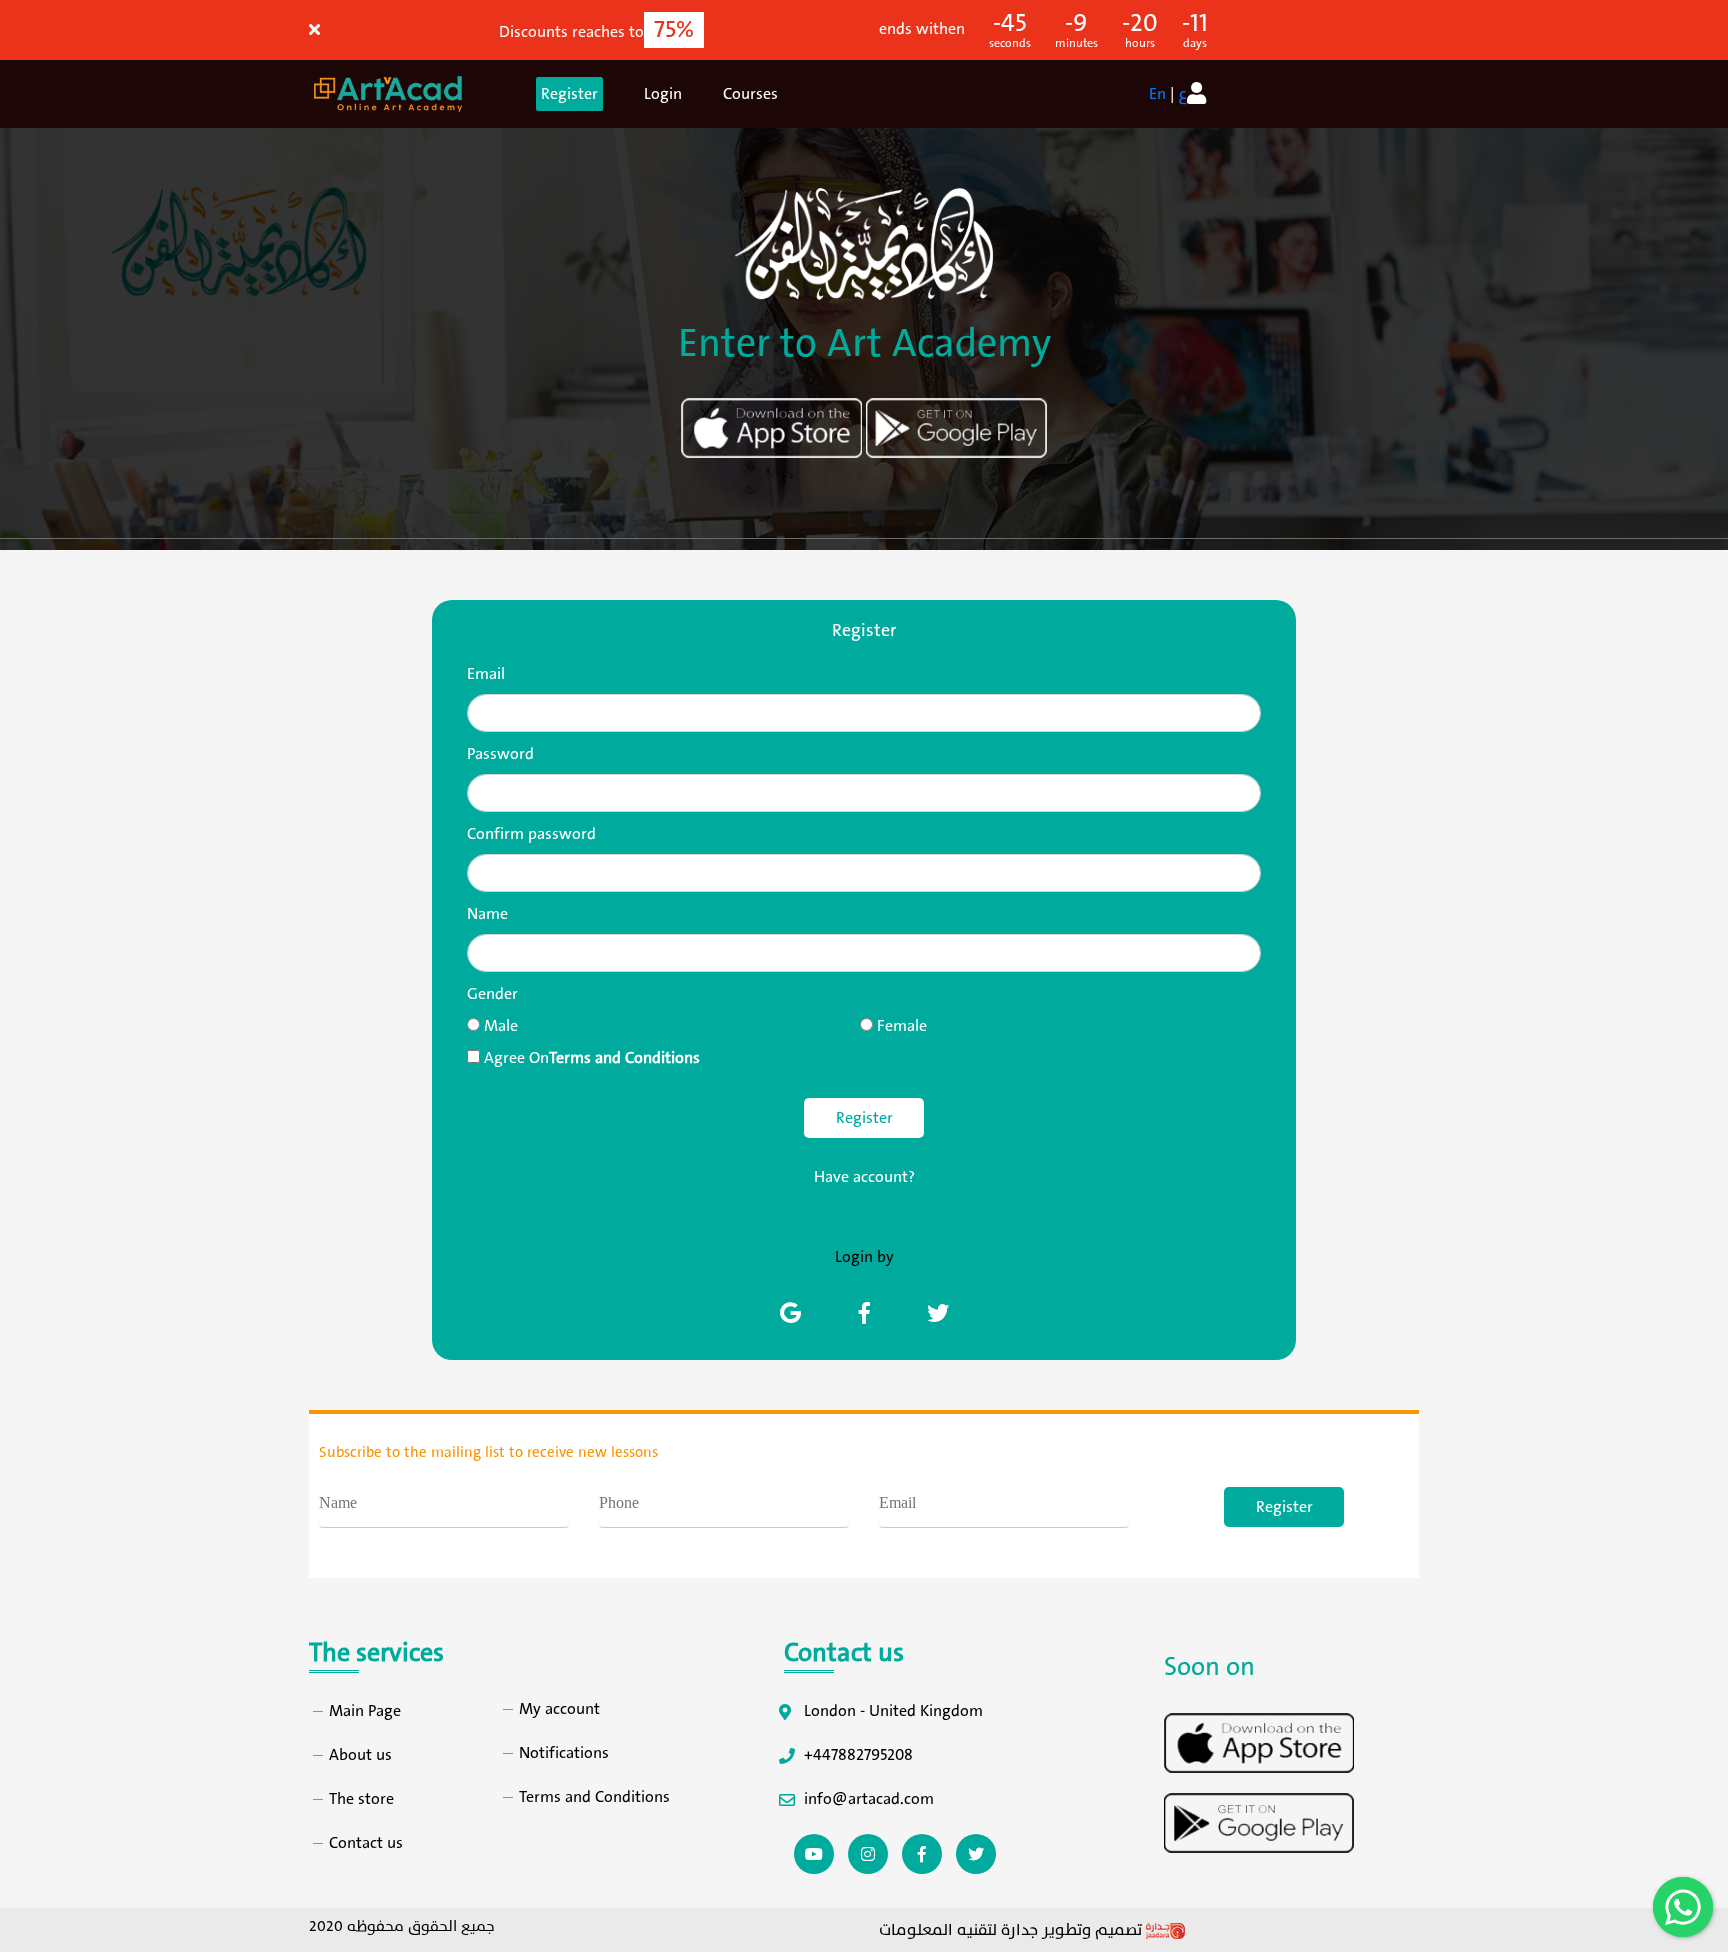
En (1157, 94)
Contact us (366, 1843)
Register (569, 94)
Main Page (365, 1711)
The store (361, 1799)
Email (486, 674)
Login (663, 94)
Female (902, 1026)
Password (500, 754)
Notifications (564, 1753)
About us (360, 1755)
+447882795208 (858, 1755)
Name (487, 914)
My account (559, 1709)
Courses (750, 94)
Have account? (864, 1177)
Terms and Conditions (594, 1797)
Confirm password (531, 834)
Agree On (592, 1058)
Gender (492, 994)
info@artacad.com (869, 1799)
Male (501, 1026)
